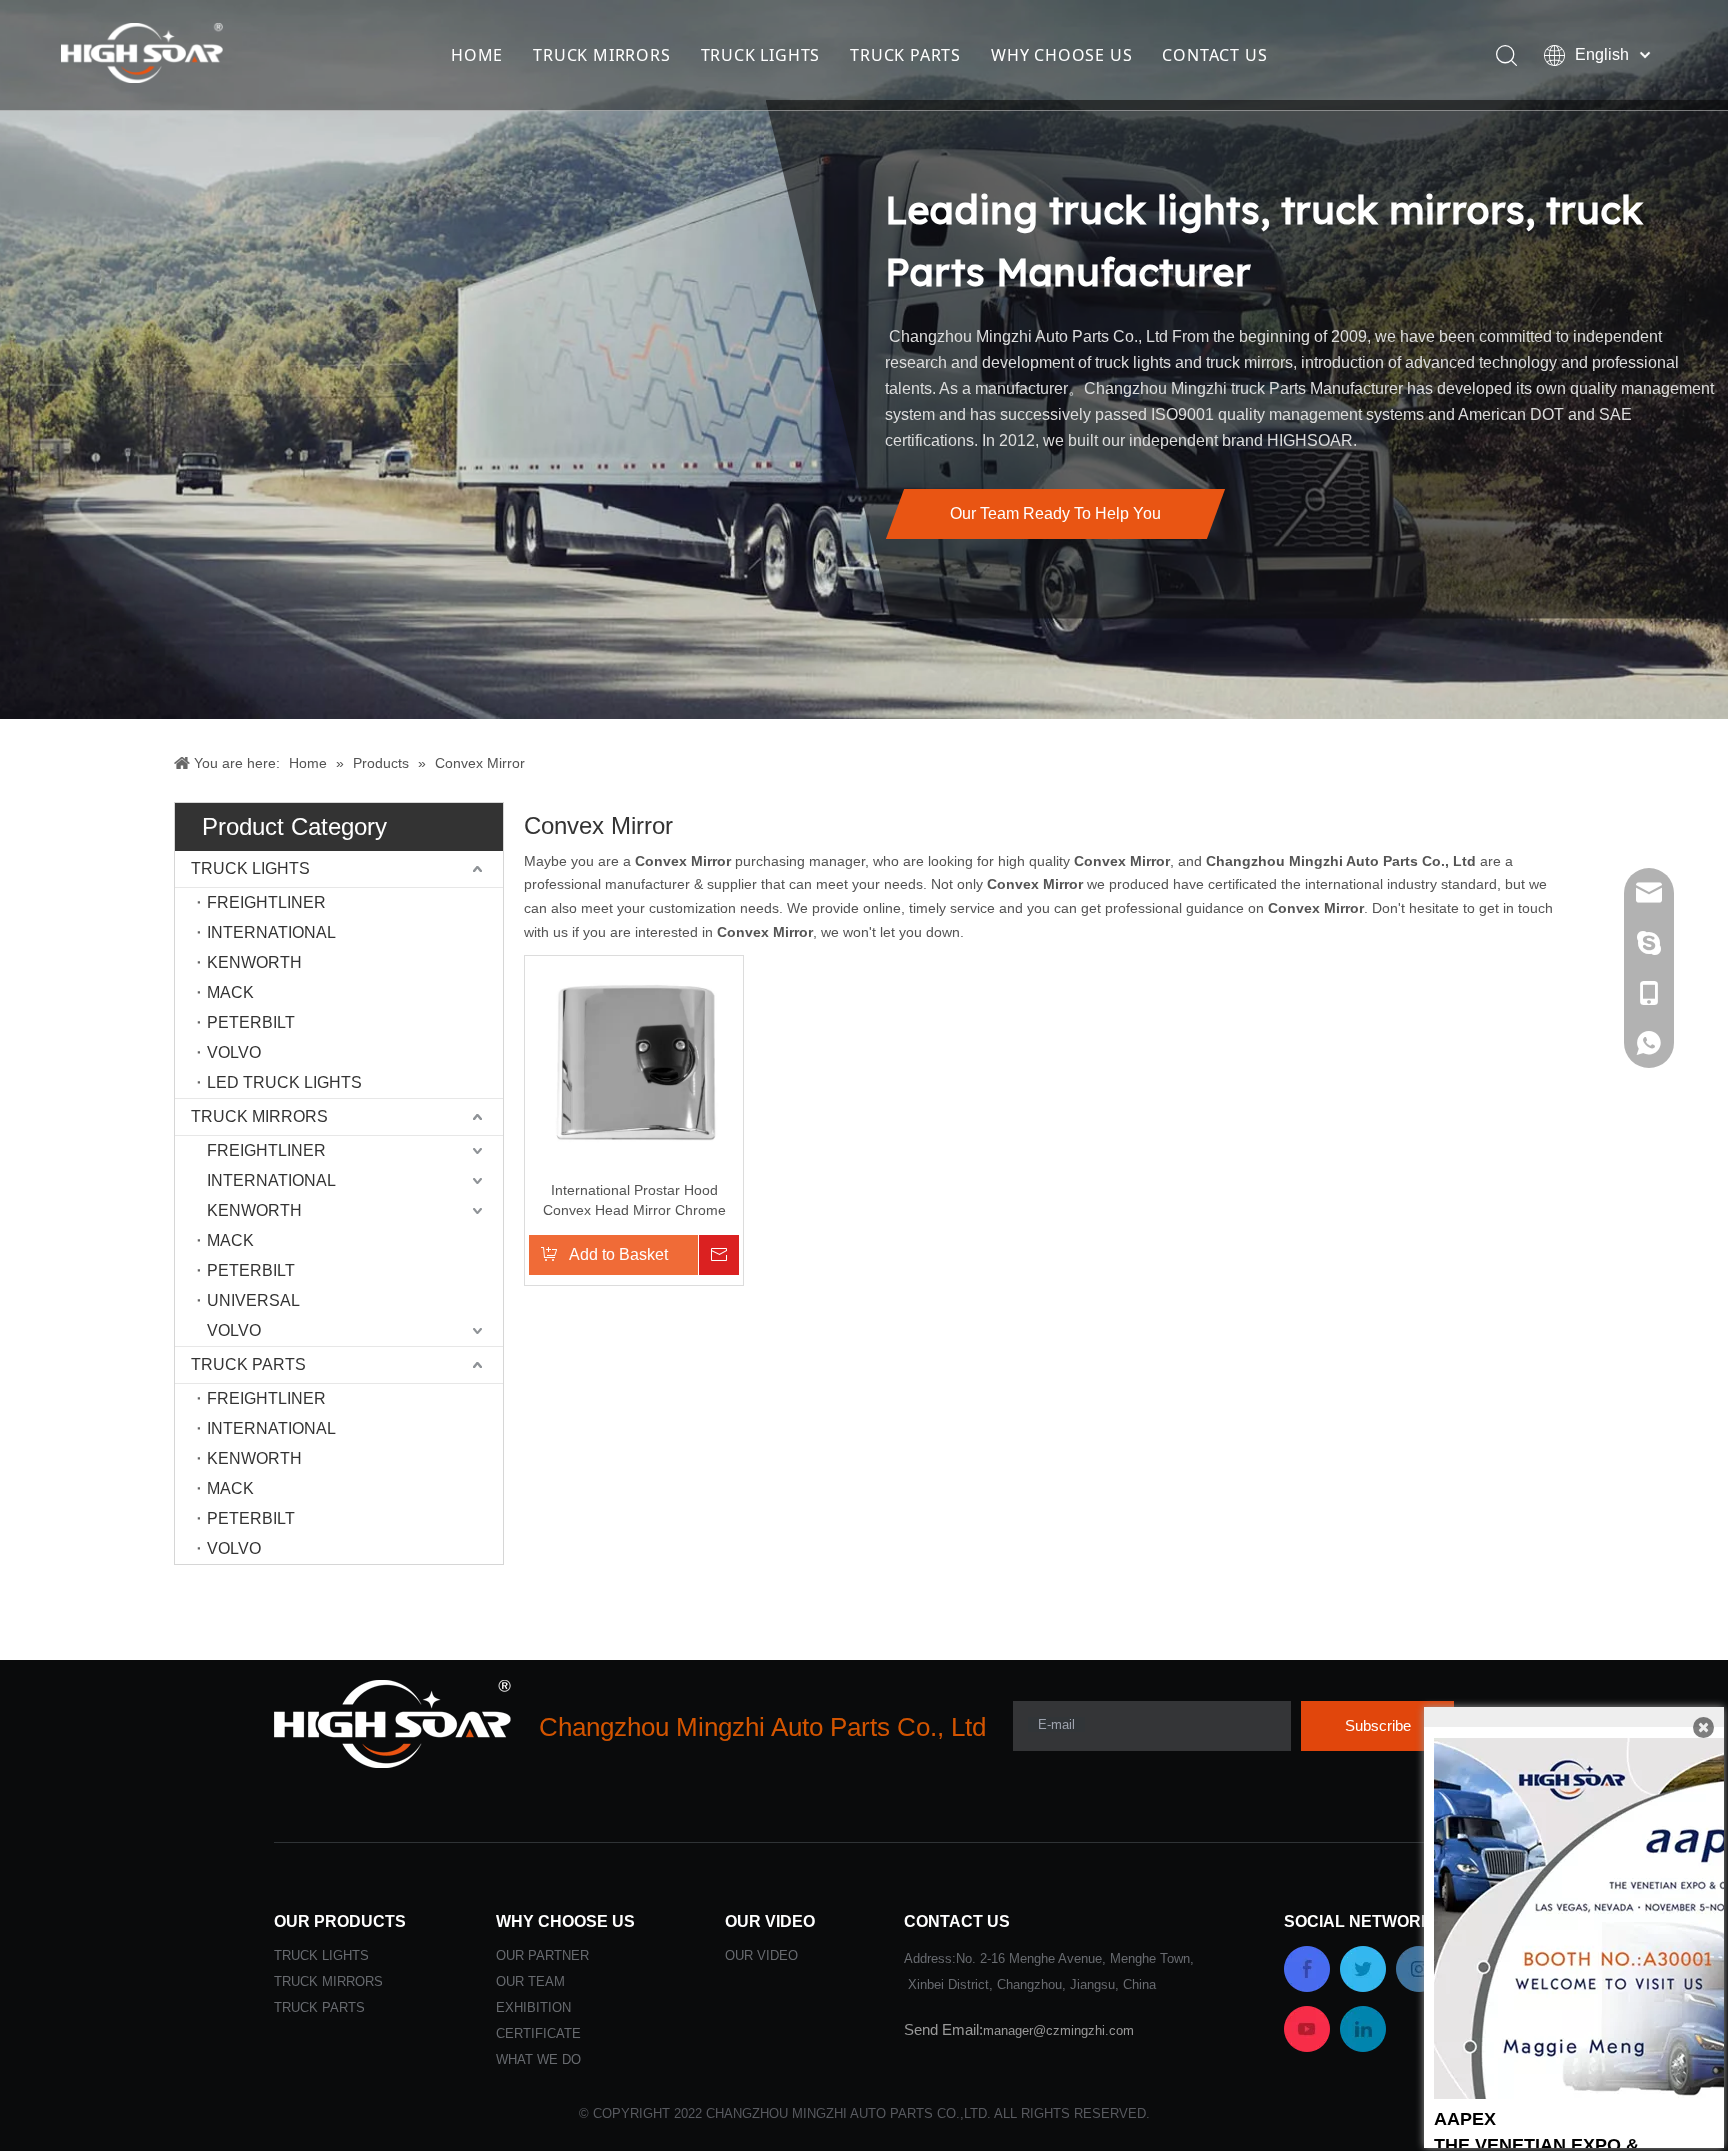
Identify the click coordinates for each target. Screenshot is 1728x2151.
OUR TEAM (530, 1981)
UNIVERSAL (253, 1300)
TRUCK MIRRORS (601, 55)
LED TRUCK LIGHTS (284, 1082)
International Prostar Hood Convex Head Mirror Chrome (634, 1200)
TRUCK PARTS (905, 55)
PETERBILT (251, 1022)
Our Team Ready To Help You (1055, 513)
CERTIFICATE (538, 2033)
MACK (230, 992)
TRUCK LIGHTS (761, 55)
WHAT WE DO (538, 2059)
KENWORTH (254, 962)
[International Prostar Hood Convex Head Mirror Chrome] (634, 1063)
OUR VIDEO (761, 1955)
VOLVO (234, 1052)
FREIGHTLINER (266, 902)
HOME (477, 55)
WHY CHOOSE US (1061, 55)
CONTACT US (1214, 55)
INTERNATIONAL (271, 932)
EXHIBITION (533, 2007)
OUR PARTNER (542, 1955)
